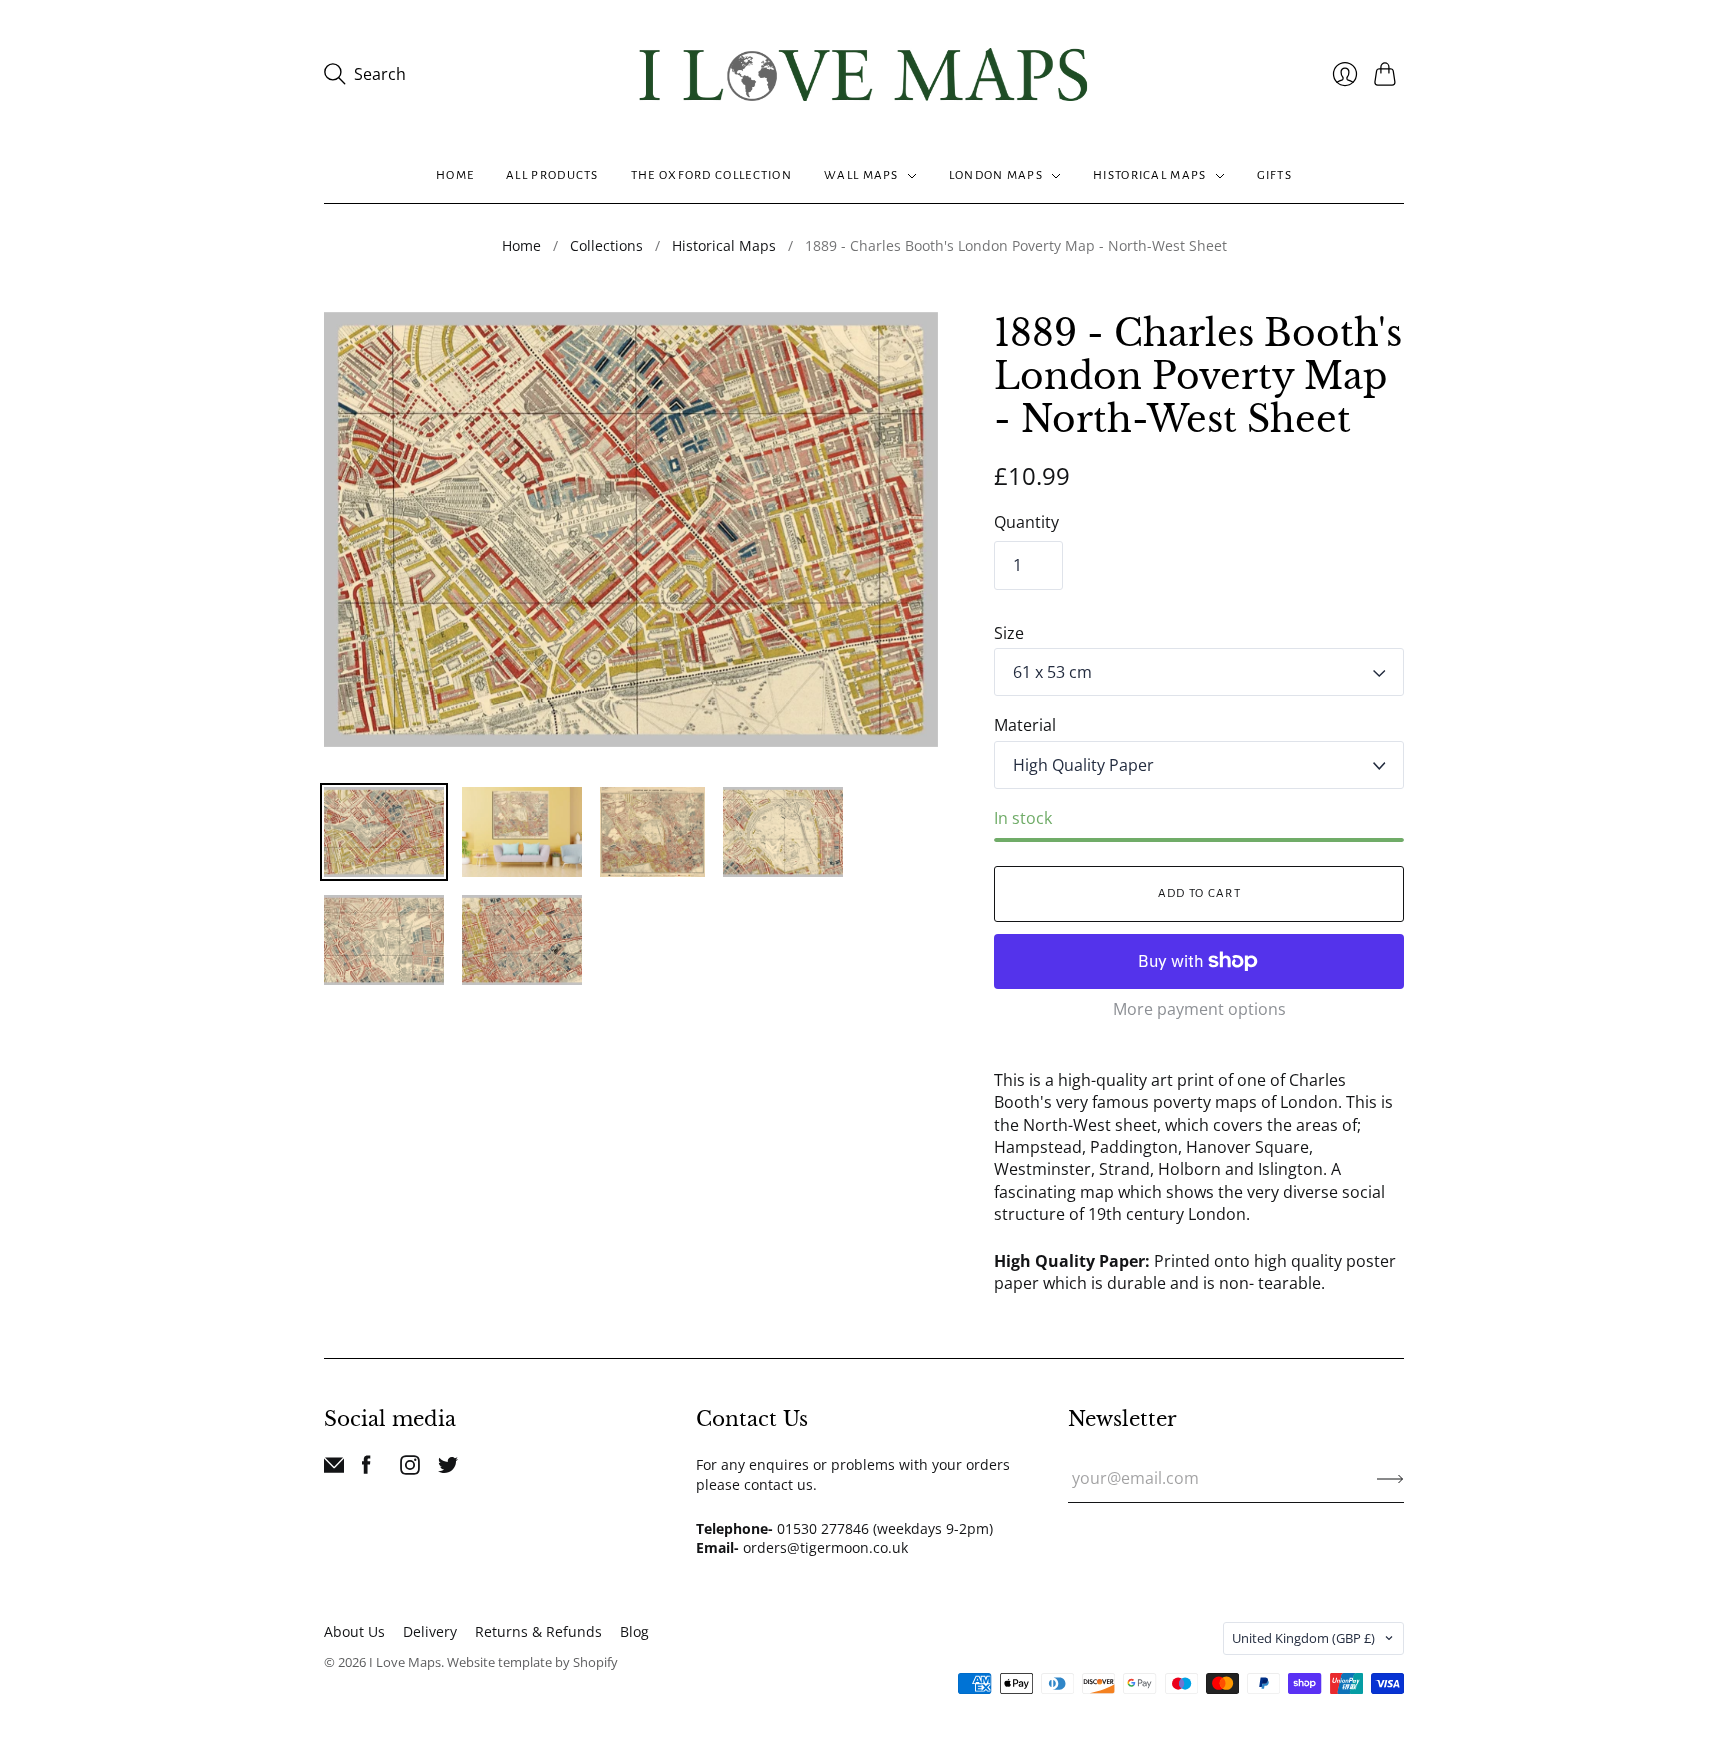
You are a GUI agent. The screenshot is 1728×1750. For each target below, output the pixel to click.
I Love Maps (405, 1662)
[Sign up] (1390, 1478)
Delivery (430, 1631)
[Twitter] (448, 1469)
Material (1025, 725)
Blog (634, 1631)
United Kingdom (1303, 1638)
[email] (334, 1469)
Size (1009, 633)
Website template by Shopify (532, 1662)
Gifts (1275, 175)
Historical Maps (1150, 175)
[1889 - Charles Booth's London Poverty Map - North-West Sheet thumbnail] (384, 832)
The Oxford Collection (711, 175)
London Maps (996, 175)
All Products (552, 175)
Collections (606, 245)
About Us (354, 1631)
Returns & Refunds (538, 1631)
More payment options (1199, 1009)
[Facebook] (366, 1469)
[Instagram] (410, 1469)
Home (455, 175)
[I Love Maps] (864, 74)
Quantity (1026, 522)
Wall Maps (861, 175)
